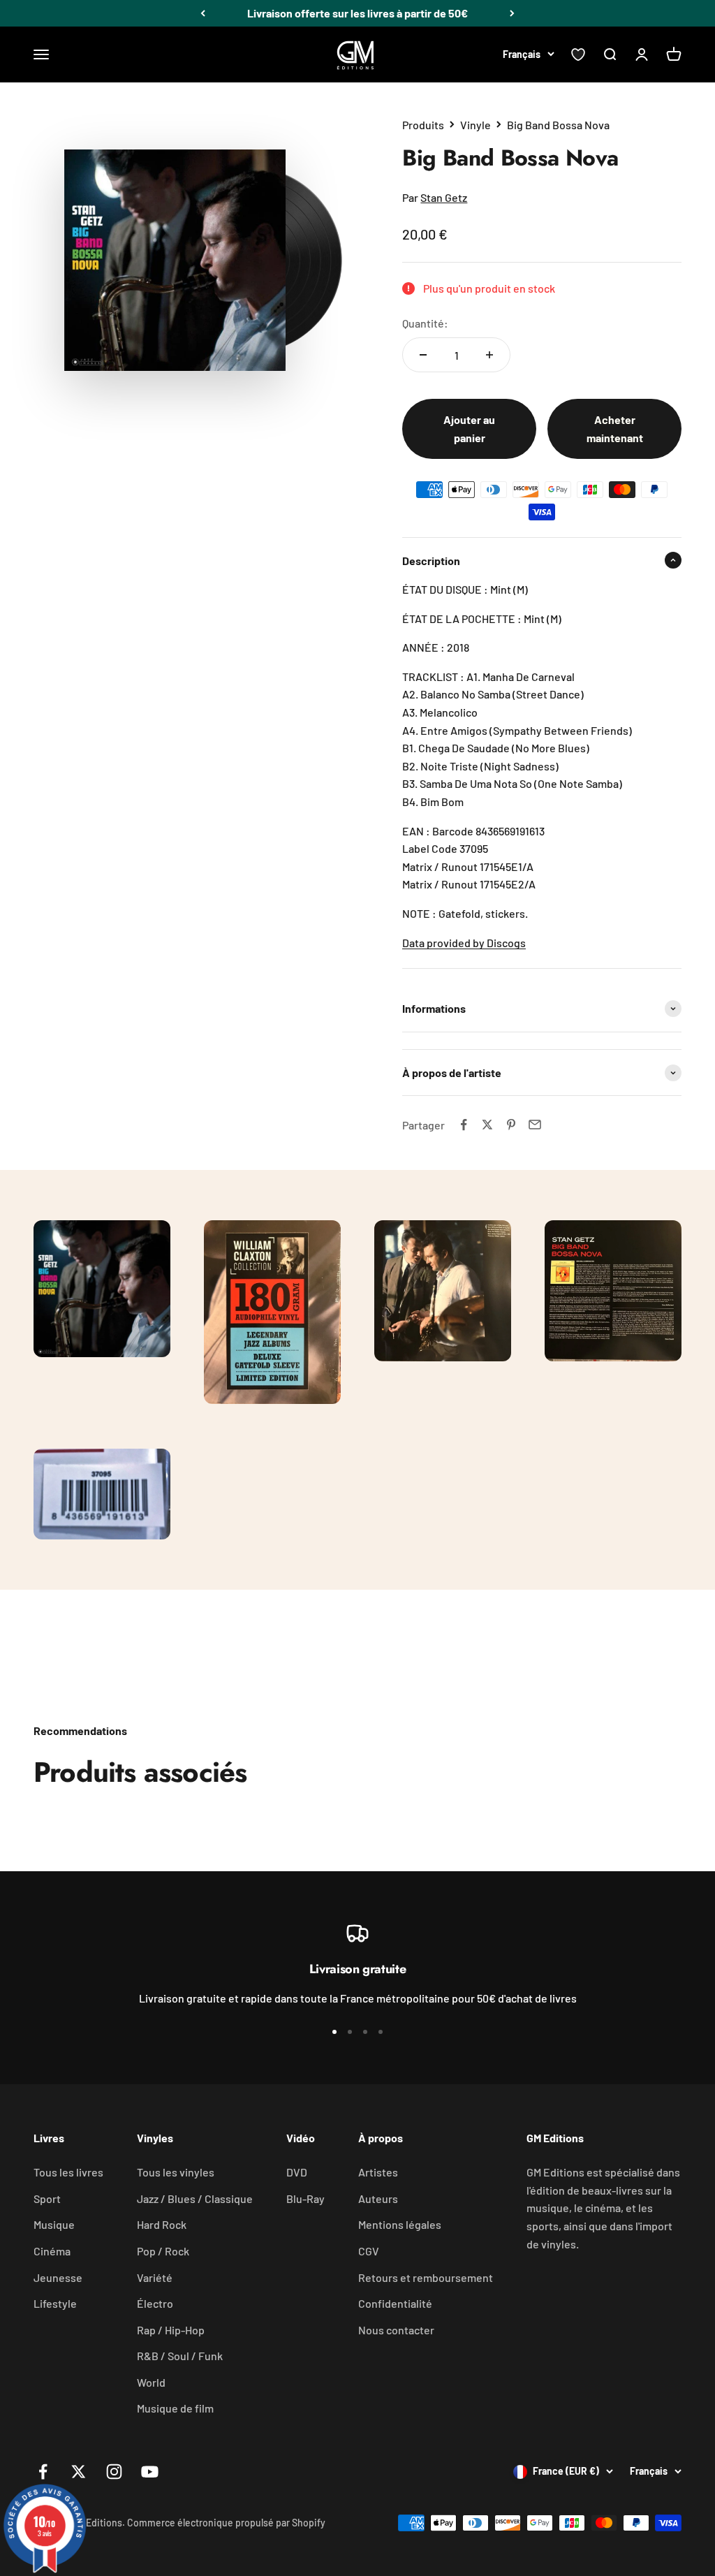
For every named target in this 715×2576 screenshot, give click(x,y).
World (151, 2382)
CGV (369, 2251)
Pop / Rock (163, 2251)
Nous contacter (396, 2330)
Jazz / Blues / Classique (195, 2198)
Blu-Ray (305, 2198)
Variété (155, 2277)
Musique (54, 2224)
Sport (47, 2198)
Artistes (378, 2172)
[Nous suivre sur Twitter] (79, 2472)
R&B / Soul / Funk (180, 2356)
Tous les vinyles (176, 2172)
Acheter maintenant (615, 429)
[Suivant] (512, 13)
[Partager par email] (535, 1125)
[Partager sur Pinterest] (511, 1125)
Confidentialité (395, 2303)
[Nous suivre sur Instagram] (114, 2472)
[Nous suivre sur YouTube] (150, 2472)
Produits (423, 125)
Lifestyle (55, 2303)
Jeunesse (58, 2277)
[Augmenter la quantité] (489, 355)
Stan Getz (444, 197)
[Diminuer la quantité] (423, 355)
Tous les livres (68, 2172)
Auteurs (378, 2198)
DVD (297, 2172)
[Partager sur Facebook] (464, 1125)
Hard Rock (162, 2224)
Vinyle (476, 125)
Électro (155, 2303)
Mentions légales (400, 2224)
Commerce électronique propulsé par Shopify (226, 2523)
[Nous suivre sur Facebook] (43, 2472)
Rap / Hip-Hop (171, 2330)
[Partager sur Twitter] (487, 1125)
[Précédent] (203, 13)
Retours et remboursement (426, 2277)
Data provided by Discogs (464, 943)
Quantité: (425, 323)
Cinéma (52, 2251)
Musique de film (175, 2408)
